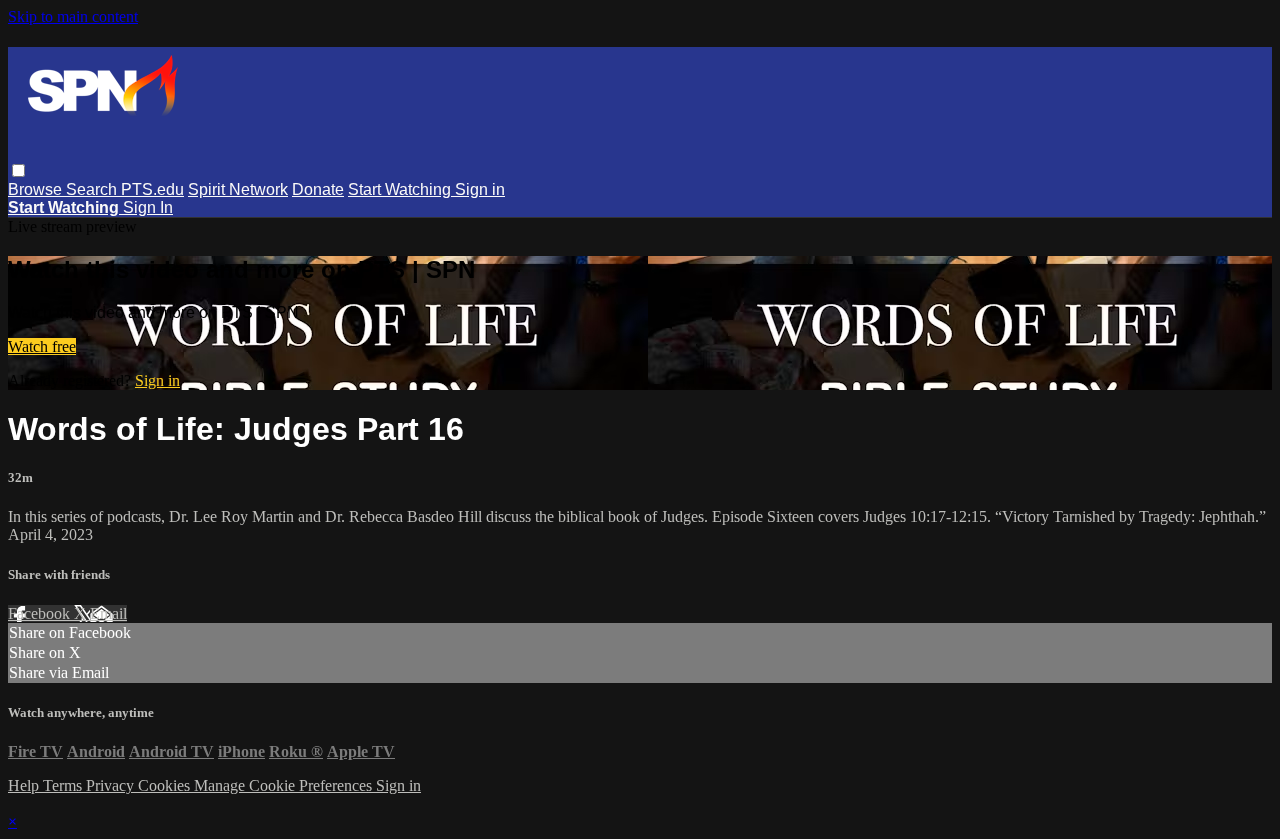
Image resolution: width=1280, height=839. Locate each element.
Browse (37, 189)
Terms (64, 785)
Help (25, 785)
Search (93, 189)
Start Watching (401, 189)
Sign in (480, 189)
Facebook (41, 613)
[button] (18, 170)
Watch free (42, 346)
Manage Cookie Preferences (285, 785)
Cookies (166, 785)
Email (108, 613)
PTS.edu (152, 189)
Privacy (112, 785)
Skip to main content (73, 16)
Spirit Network (238, 189)
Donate (318, 189)
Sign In (148, 207)
